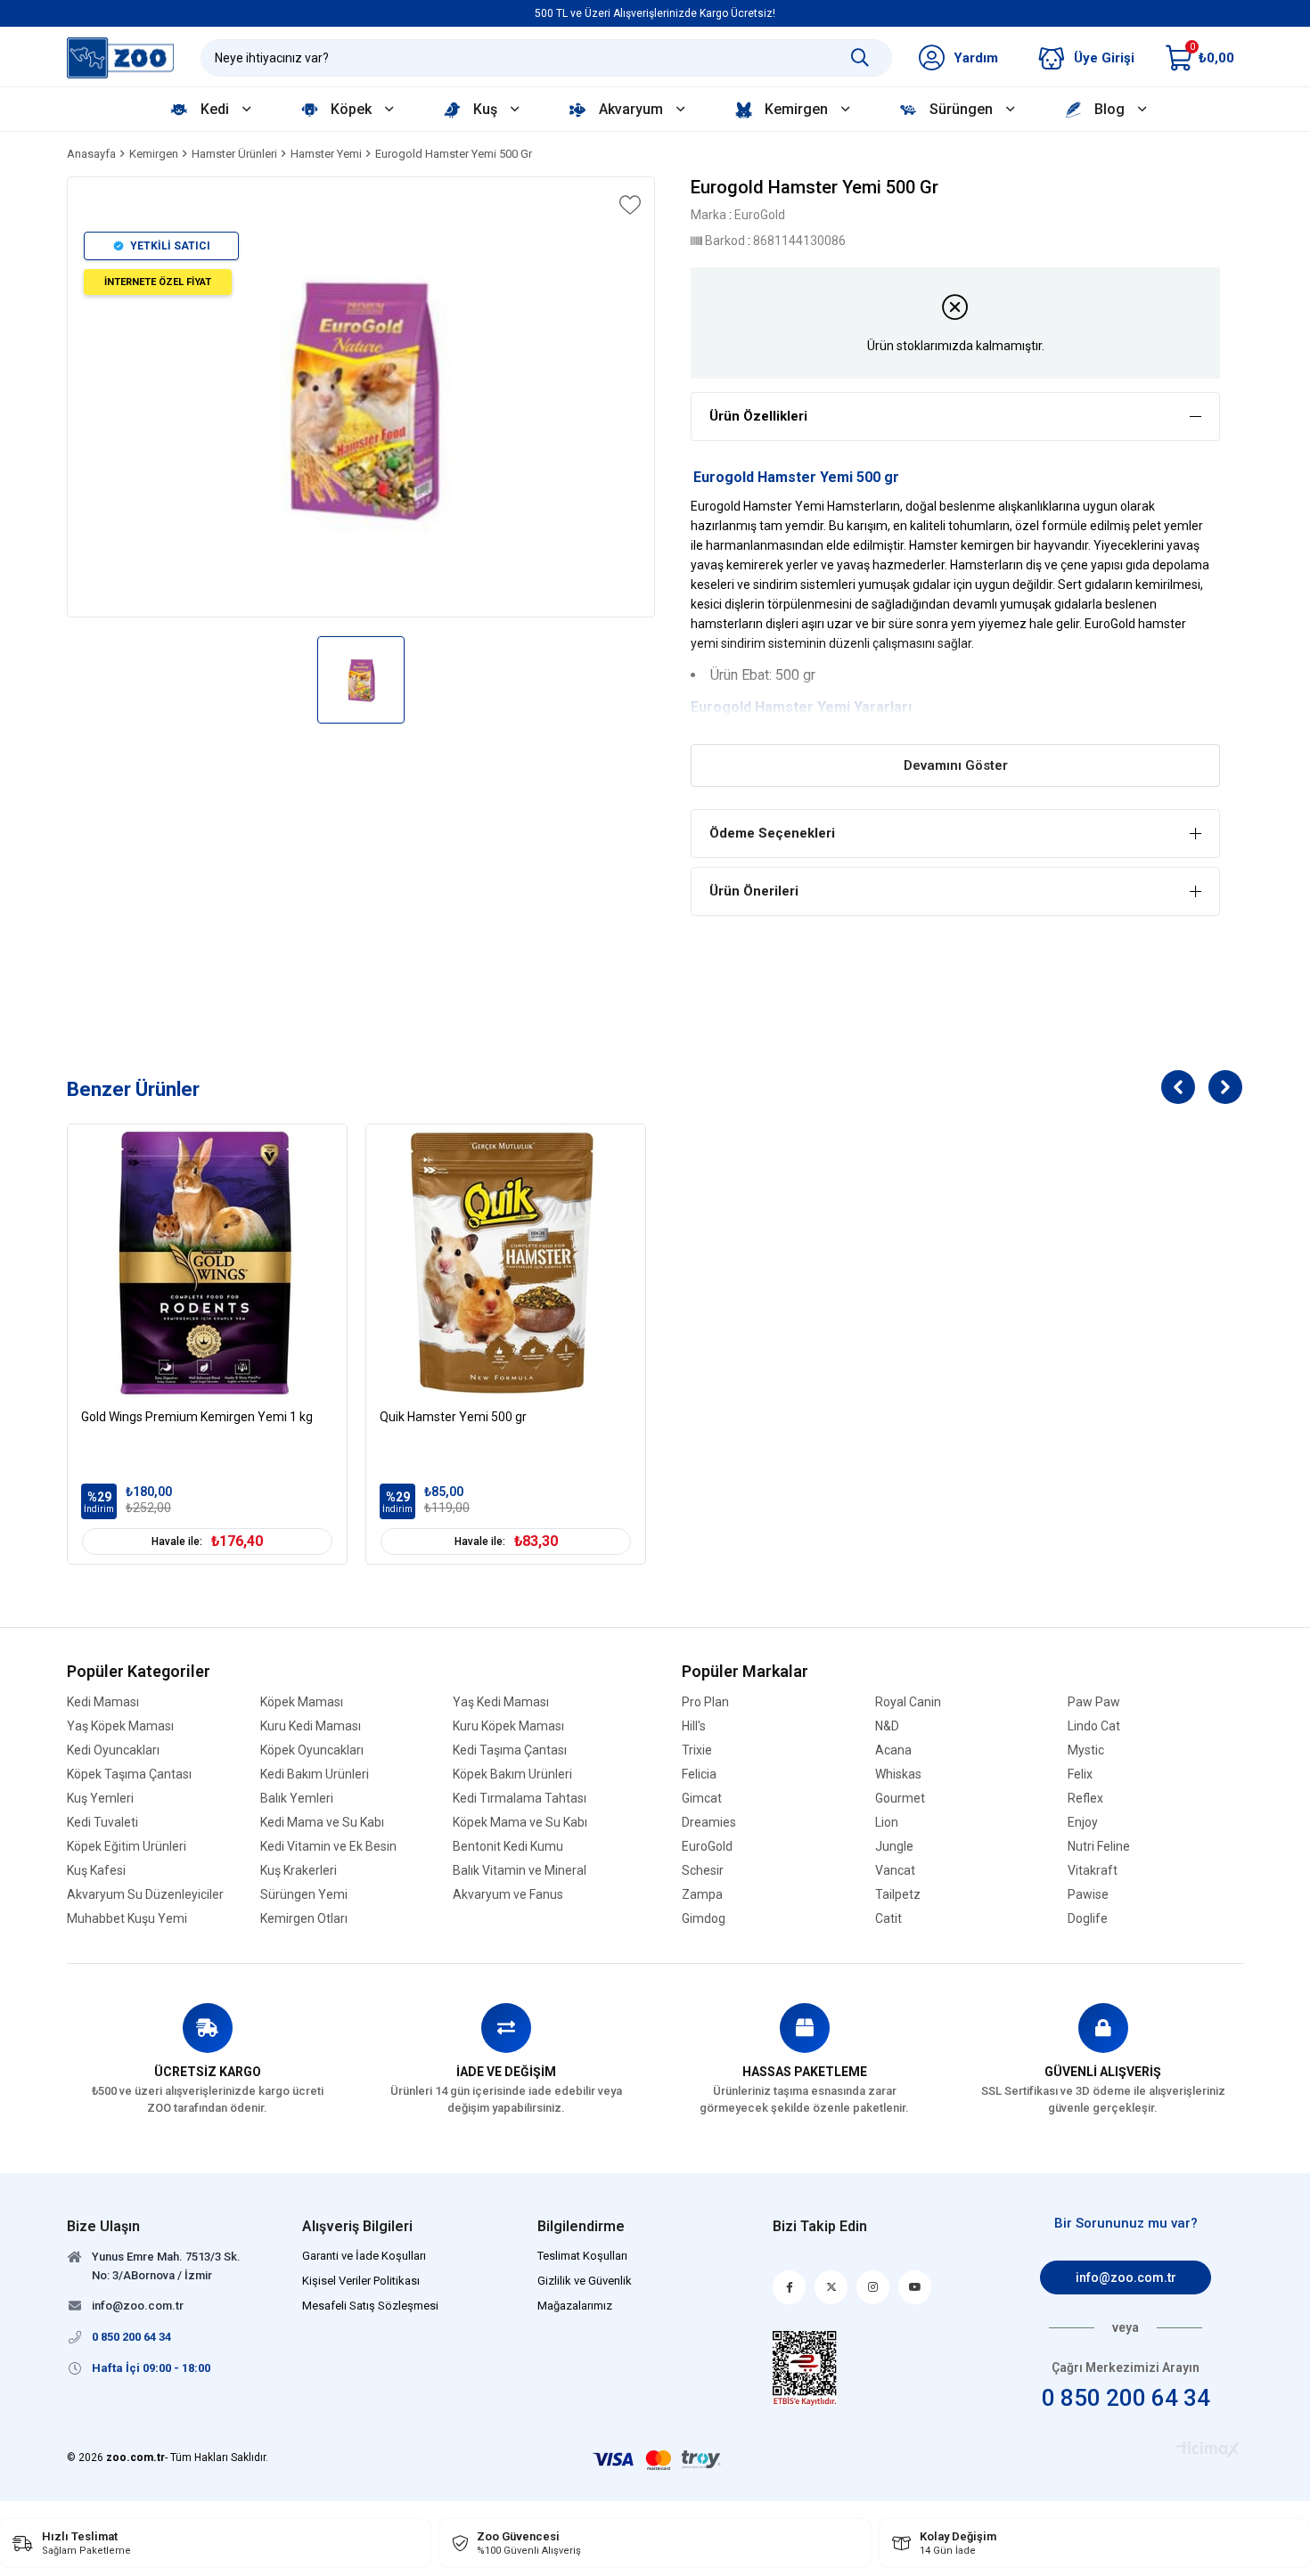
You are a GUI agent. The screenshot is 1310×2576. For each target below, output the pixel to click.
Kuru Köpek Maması (508, 1726)
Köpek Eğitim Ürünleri (127, 1847)
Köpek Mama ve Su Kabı (520, 1823)
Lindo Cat (1094, 1726)
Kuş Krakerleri (299, 1871)
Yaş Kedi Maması (501, 1702)
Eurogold (721, 707)
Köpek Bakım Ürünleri (512, 1775)
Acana (893, 1750)
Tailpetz (898, 1895)
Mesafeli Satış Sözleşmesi (370, 2306)
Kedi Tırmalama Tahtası (520, 1799)
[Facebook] (789, 2287)
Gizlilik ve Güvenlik (585, 2281)
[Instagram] (873, 2287)
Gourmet (900, 1799)
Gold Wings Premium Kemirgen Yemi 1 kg (197, 1417)
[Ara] (860, 58)
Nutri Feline (1099, 1847)
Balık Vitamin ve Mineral (520, 1871)
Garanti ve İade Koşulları (364, 2256)
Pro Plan (705, 1702)
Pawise (1088, 1895)
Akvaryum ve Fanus (508, 1895)
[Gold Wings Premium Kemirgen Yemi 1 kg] (207, 1264)
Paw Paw (1094, 1702)
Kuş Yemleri (100, 1799)
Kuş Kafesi (96, 1871)
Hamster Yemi (802, 707)
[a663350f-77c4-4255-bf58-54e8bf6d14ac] (805, 2368)
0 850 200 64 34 (1126, 2398)
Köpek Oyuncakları (312, 1750)
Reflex (1085, 1799)
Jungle (894, 1847)
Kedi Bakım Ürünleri (315, 1775)
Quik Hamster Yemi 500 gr (453, 1417)
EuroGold (707, 1847)
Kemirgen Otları (304, 1919)
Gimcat (702, 1799)
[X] (831, 2287)
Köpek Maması (302, 1702)
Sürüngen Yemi (304, 1895)
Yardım (976, 58)
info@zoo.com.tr (1126, 2278)
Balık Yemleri (297, 1799)
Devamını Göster (956, 765)
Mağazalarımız (575, 2306)
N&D (887, 1726)
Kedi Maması (103, 1702)
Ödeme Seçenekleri (772, 833)
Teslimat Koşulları (582, 2256)
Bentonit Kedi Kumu (508, 1847)
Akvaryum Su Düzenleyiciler (145, 1895)
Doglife (1088, 1919)
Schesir (703, 1871)
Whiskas (898, 1775)
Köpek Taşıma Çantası (129, 1775)
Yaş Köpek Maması (120, 1726)
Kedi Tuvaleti (102, 1823)
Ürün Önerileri (754, 891)
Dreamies (709, 1823)
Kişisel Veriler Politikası (361, 2281)
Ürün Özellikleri (758, 416)
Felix (1080, 1775)
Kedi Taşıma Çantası (510, 1750)
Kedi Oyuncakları (113, 1750)
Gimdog (704, 1919)
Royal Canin (908, 1702)
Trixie (697, 1750)
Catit (888, 1919)
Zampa (702, 1895)
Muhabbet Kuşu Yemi (127, 1919)
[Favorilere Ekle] (628, 205)
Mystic (1086, 1750)
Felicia (699, 1775)
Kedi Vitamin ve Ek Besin (328, 1847)
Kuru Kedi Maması (311, 1726)
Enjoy (1083, 1823)
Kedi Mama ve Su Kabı (322, 1823)
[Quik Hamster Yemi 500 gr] (506, 1264)
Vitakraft (1093, 1871)
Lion (887, 1823)
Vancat (895, 1871)
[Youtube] (915, 2287)
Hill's (694, 1726)
